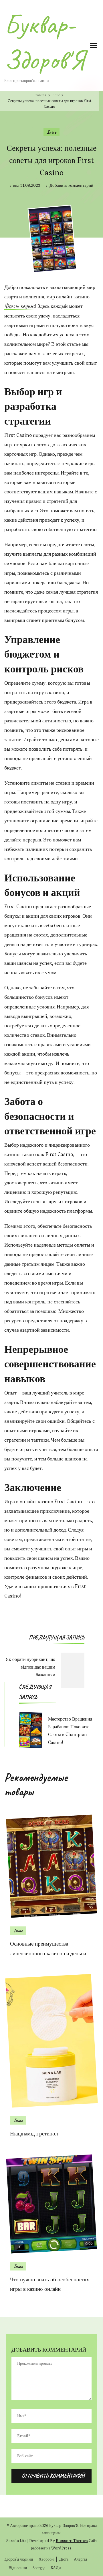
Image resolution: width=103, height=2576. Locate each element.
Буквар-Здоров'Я (44, 42)
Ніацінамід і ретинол (34, 2134)
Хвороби (46, 2559)
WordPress (61, 2548)
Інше (51, 132)
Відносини (18, 2568)
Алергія (80, 2559)
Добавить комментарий (71, 186)
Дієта (64, 2559)
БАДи (56, 2568)
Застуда (39, 2568)
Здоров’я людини (19, 2559)
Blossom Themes (72, 2541)
